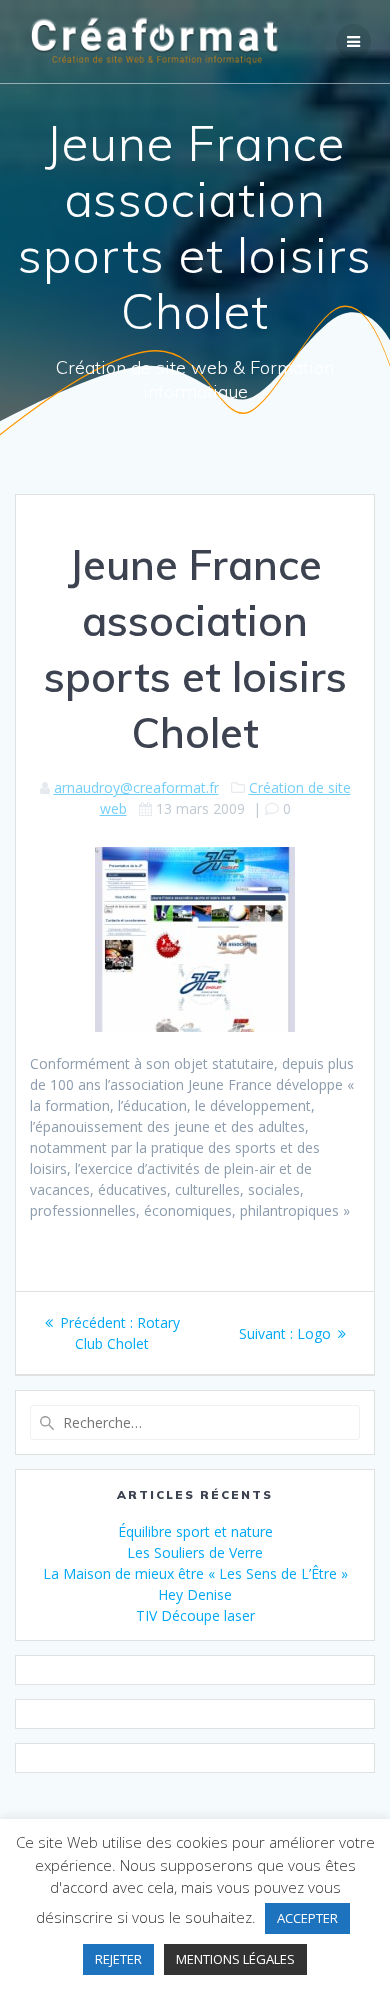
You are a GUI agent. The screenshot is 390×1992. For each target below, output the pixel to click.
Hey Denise (195, 1594)
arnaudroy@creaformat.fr (136, 787)
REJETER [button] (118, 1959)
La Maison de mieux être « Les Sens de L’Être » (195, 1573)
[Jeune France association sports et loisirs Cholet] (195, 1026)
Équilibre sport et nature (195, 1531)
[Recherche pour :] (195, 1422)
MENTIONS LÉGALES (235, 1959)
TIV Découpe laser (195, 1615)
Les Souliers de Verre (195, 1552)
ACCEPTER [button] (307, 1918)
